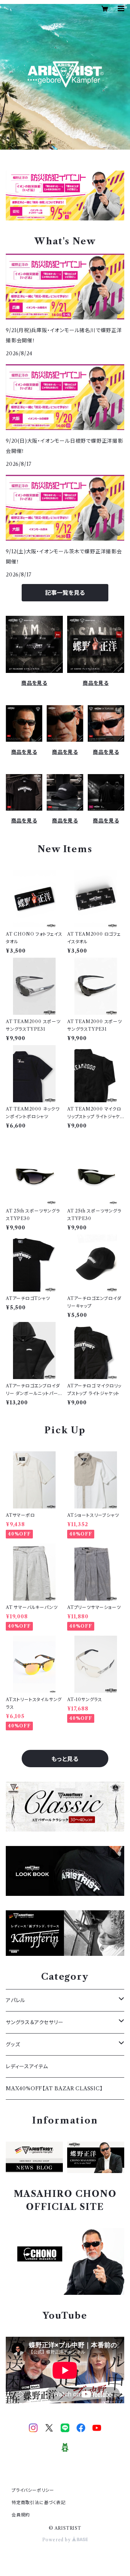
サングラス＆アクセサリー (35, 2022)
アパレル (16, 2000)
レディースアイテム (27, 2066)
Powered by (57, 2540)
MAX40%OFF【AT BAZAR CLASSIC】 (54, 2088)
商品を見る (34, 683)
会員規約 (21, 2515)
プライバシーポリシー (33, 2490)
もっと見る (65, 1759)
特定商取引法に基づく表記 (39, 2502)
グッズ (13, 2044)
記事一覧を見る (65, 593)
